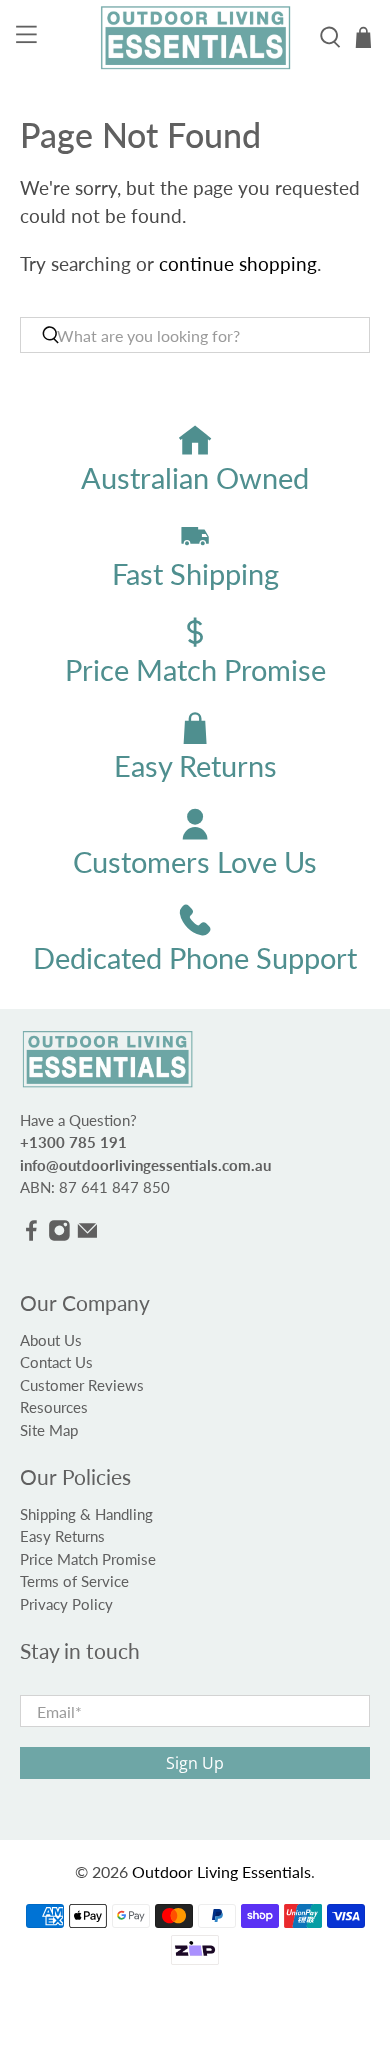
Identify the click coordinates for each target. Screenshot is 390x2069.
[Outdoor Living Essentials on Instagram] (59, 1236)
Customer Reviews (82, 1385)
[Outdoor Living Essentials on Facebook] (31, 1236)
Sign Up (195, 1763)
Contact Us (56, 1362)
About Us (51, 1340)
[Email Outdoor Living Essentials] (87, 1236)
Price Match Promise (88, 1559)
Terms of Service (74, 1581)
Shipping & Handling (86, 1514)
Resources (54, 1407)
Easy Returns (62, 1536)
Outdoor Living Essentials (221, 1871)
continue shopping (238, 263)
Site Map (49, 1430)
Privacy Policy (66, 1604)
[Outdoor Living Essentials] (195, 38)
